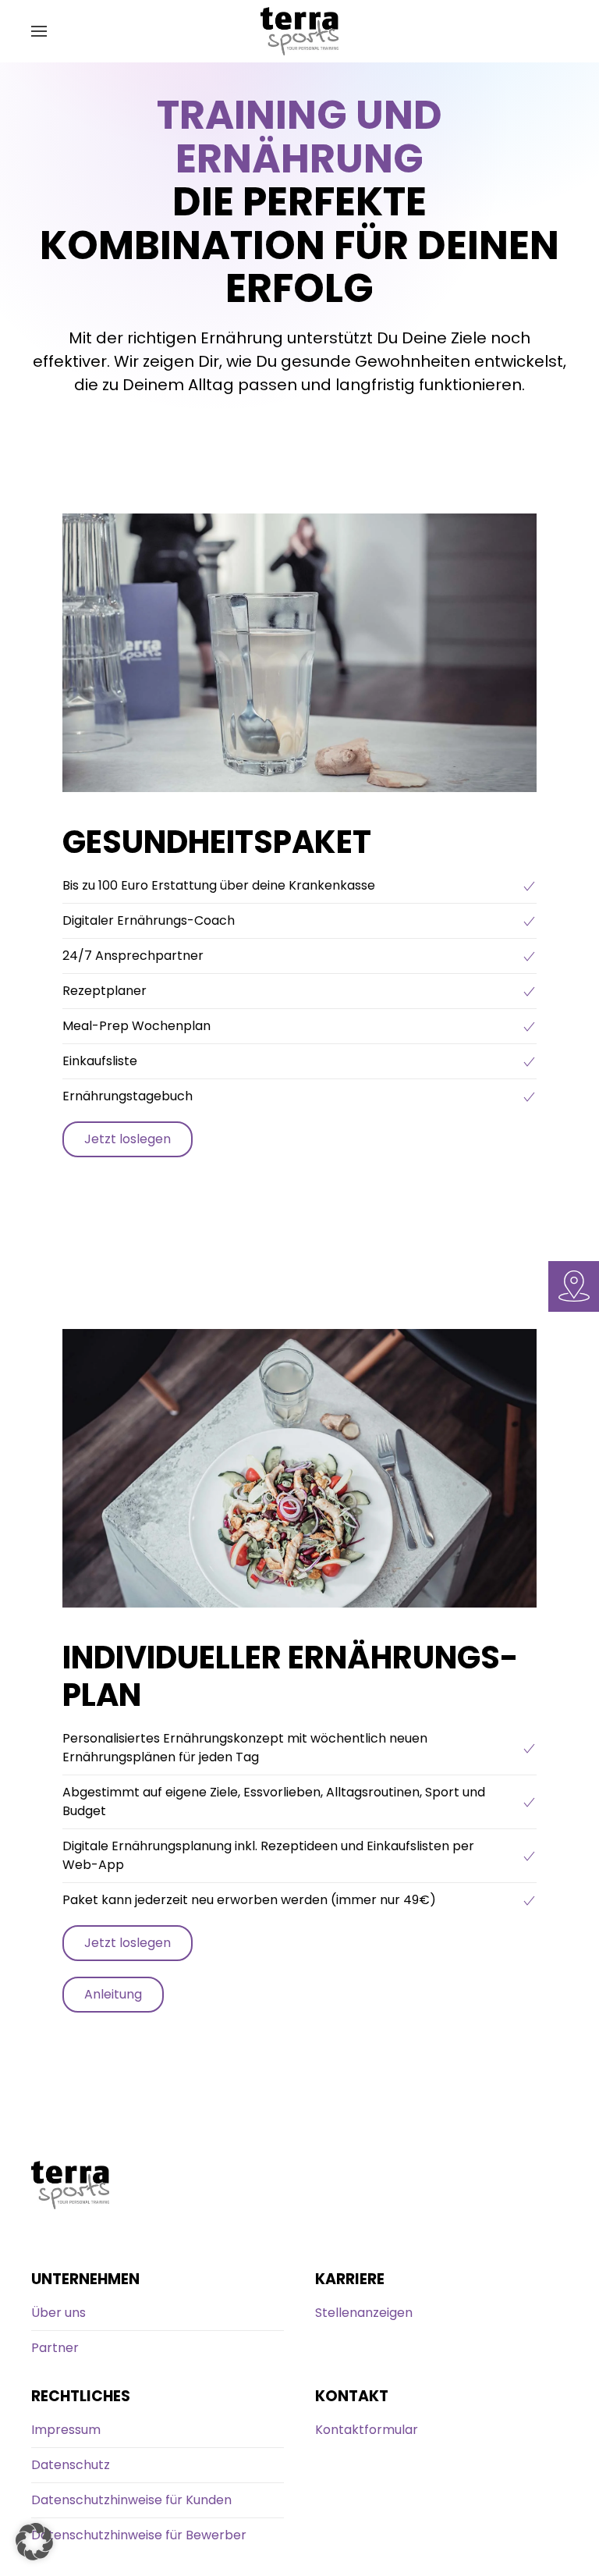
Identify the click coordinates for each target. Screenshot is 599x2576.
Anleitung (113, 1994)
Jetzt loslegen (128, 1139)
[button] (39, 31)
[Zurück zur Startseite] (299, 31)
